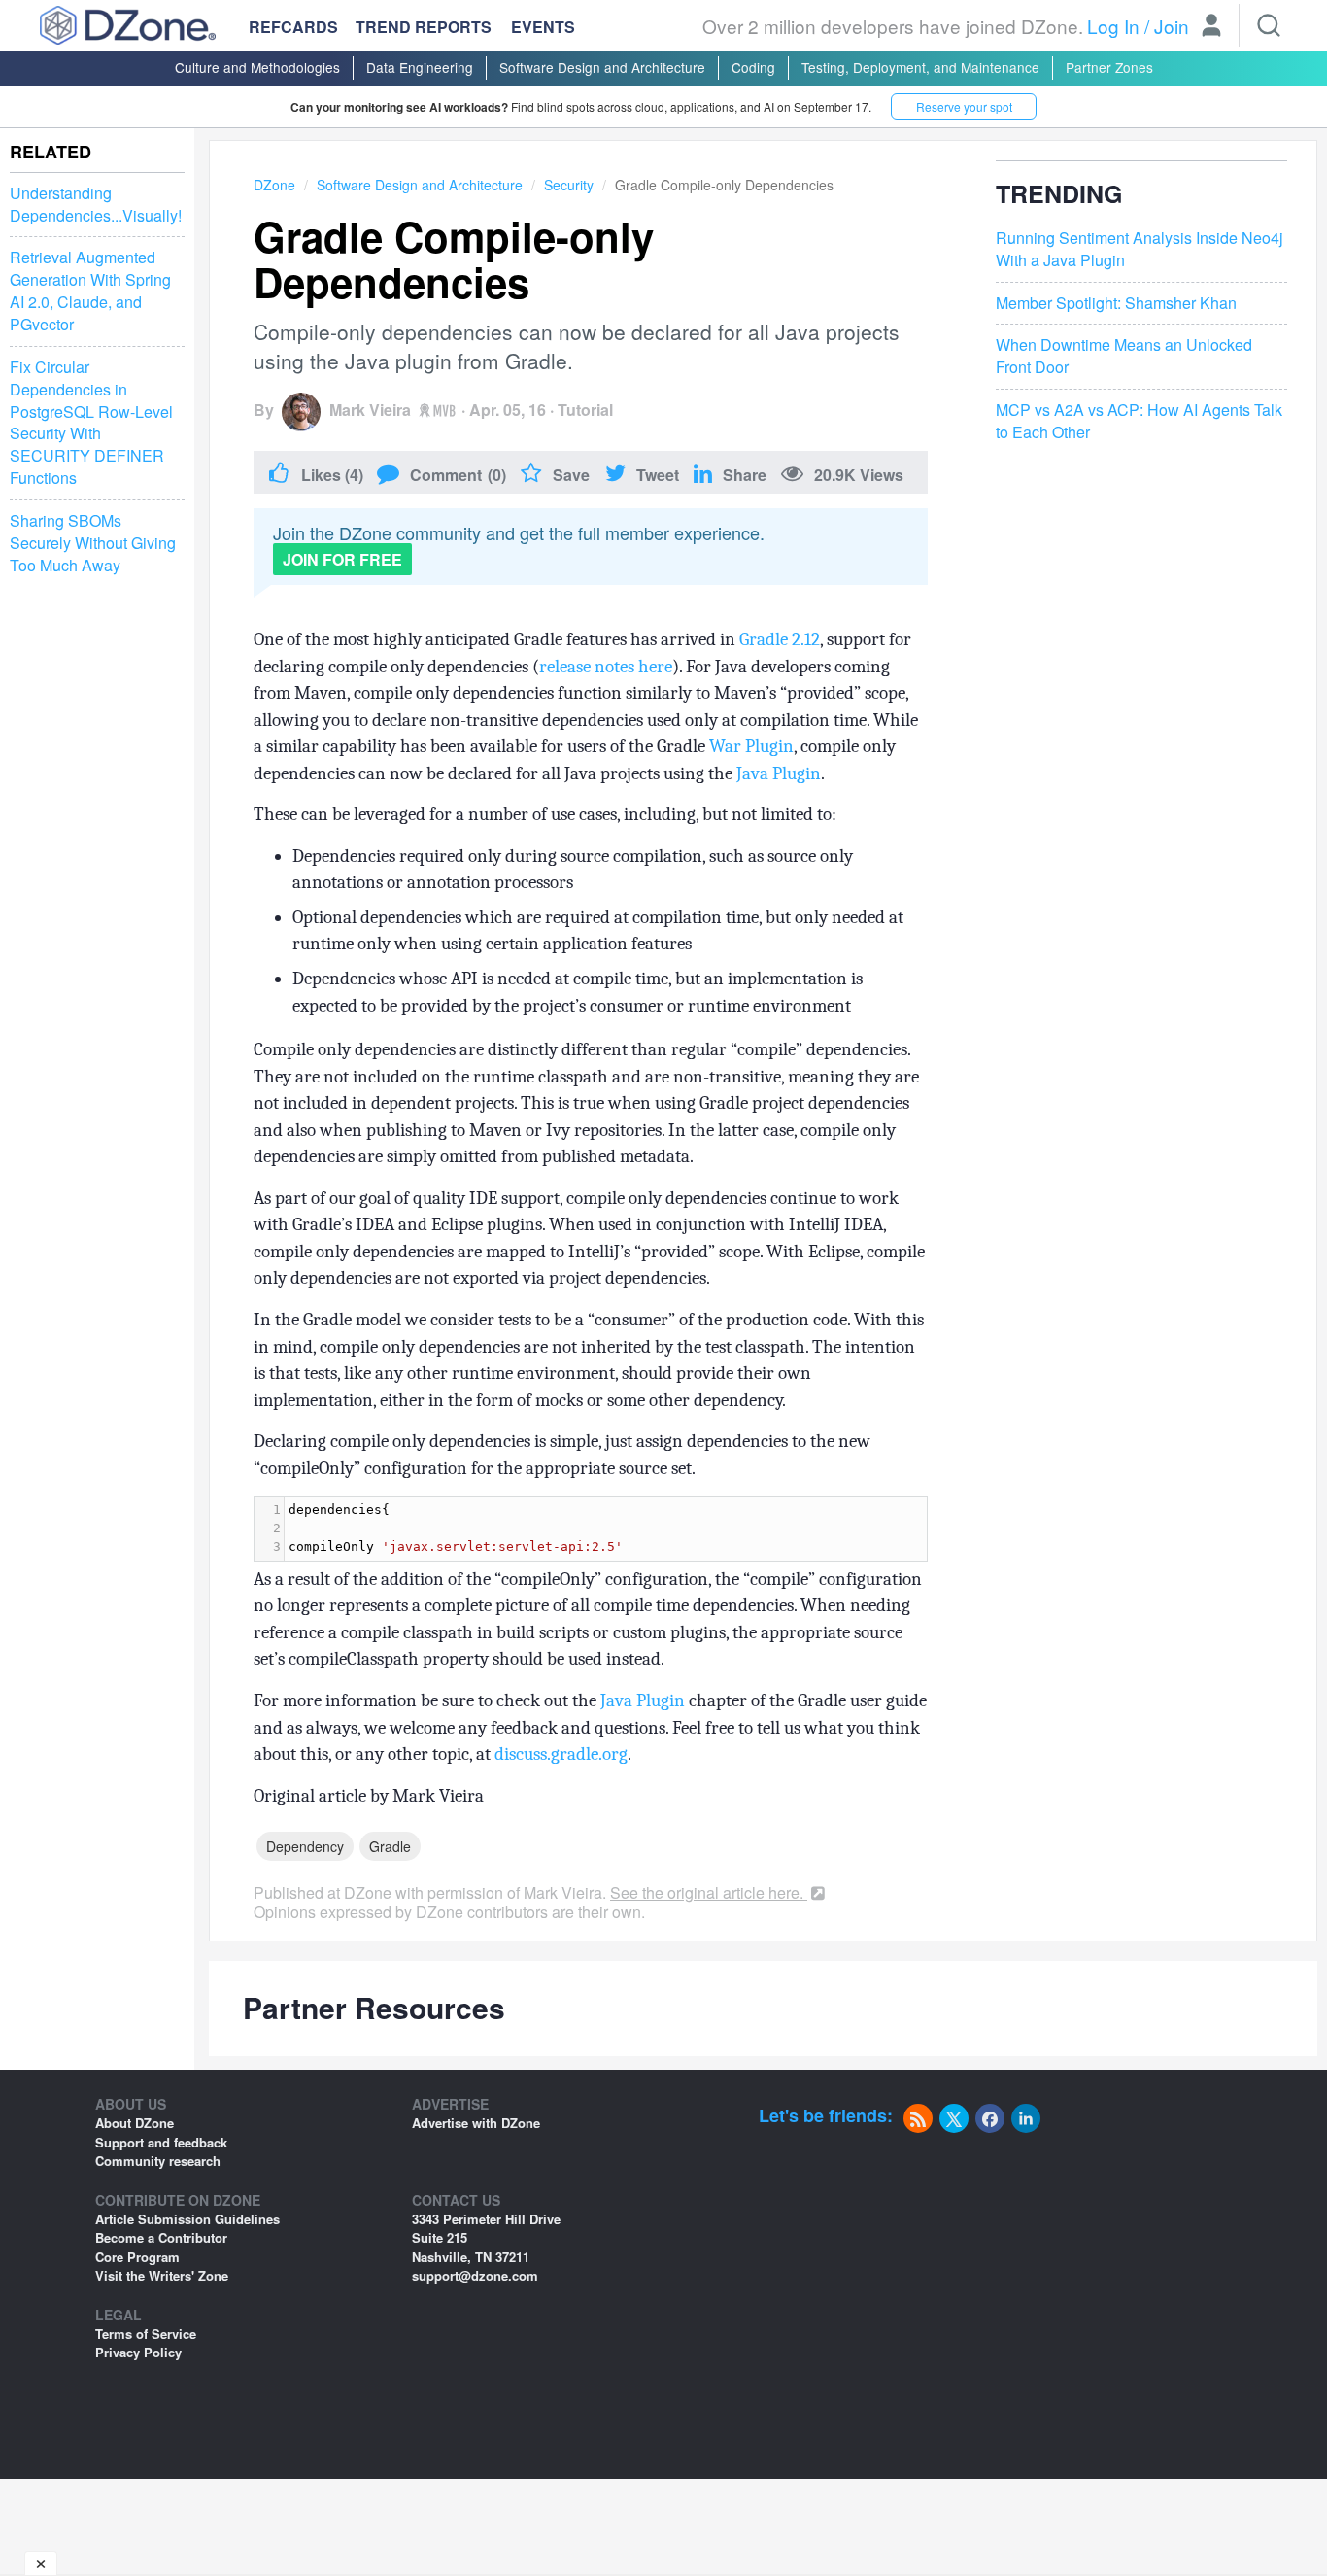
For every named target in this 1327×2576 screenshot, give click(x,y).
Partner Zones (1109, 67)
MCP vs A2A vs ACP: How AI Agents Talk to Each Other (1139, 421)
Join (1172, 26)
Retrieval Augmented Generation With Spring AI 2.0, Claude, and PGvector (90, 292)
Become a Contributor (161, 2237)
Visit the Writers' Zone (162, 2275)
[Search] (1269, 25)
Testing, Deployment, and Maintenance (920, 67)
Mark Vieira (370, 410)
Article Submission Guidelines (187, 2219)
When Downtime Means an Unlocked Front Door (1124, 356)
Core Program (137, 2257)
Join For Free (342, 559)
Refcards (293, 27)
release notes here (606, 667)
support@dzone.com (475, 2275)
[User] (1211, 27)
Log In (1113, 26)
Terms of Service (146, 2334)
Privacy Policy (138, 2352)
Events (543, 27)
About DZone (135, 2123)
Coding (753, 67)
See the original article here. (709, 1892)
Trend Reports (424, 27)
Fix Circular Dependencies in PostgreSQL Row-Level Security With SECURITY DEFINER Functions (91, 423)
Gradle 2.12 (780, 639)
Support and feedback (161, 2142)
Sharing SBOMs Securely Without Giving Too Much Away (93, 543)
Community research (158, 2161)
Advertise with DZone (476, 2123)
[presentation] (606, 1529)
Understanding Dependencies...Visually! (96, 205)
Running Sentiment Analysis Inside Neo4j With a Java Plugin (1140, 249)
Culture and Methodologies (257, 67)
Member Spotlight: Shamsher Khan (1116, 302)
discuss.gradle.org (561, 1754)
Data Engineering (420, 67)
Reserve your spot (964, 106)
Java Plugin (779, 773)
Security (569, 185)
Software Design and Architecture (602, 67)
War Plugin (751, 746)
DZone (274, 185)
